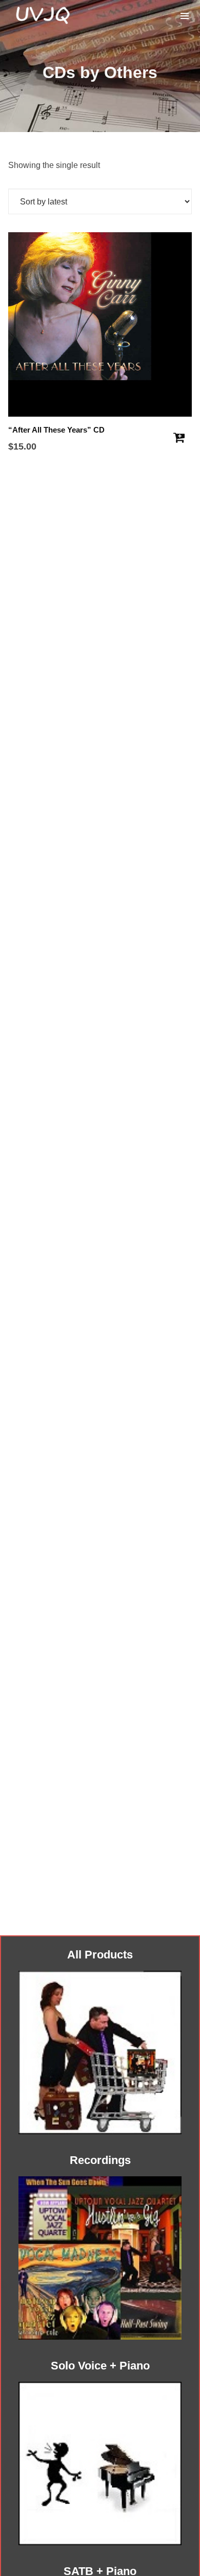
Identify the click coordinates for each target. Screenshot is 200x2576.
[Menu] (185, 15)
